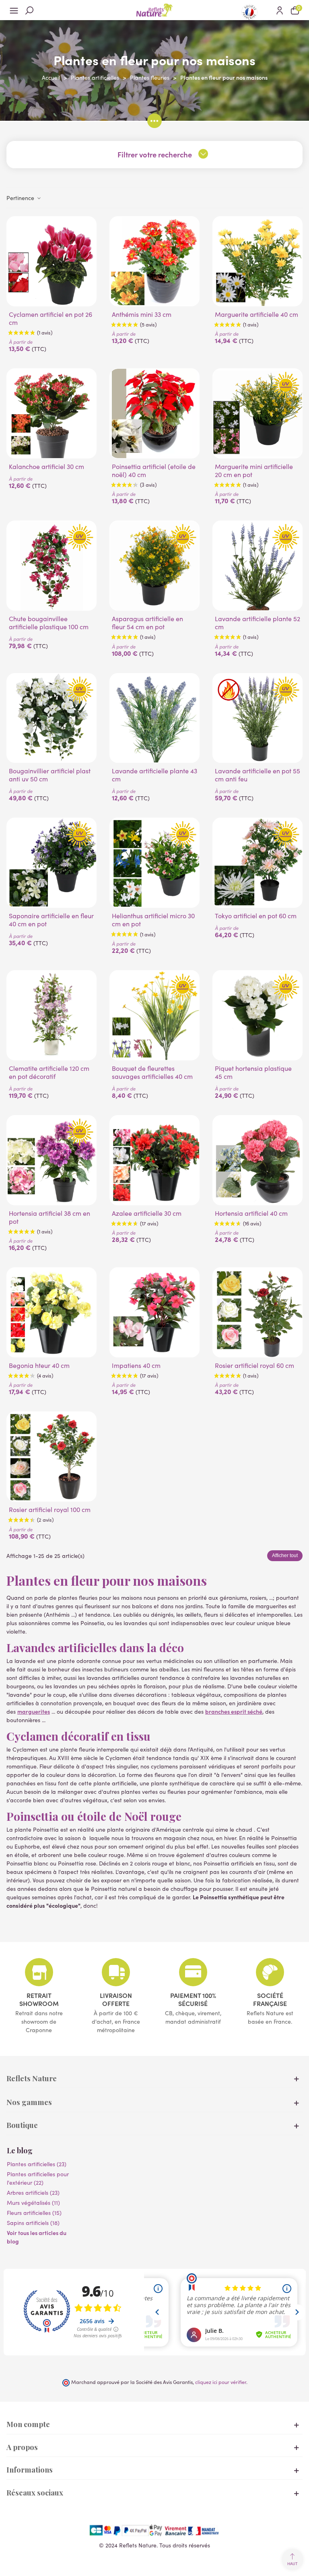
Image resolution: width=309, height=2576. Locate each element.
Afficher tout (285, 1556)
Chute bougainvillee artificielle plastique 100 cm (49, 623)
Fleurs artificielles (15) (34, 2213)
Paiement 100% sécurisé (193, 1999)
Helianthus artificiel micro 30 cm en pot (153, 920)
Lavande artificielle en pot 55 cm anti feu (257, 775)
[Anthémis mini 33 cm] (154, 261)
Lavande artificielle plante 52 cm (257, 623)
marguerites (34, 1711)
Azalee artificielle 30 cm (147, 1213)
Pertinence (21, 198)
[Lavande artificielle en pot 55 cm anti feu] (257, 718)
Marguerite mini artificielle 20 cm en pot (254, 471)
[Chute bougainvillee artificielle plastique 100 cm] (51, 566)
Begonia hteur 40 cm (39, 1365)
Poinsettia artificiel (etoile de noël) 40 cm (154, 471)
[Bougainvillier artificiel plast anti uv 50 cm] (51, 718)
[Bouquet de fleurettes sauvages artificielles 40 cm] (154, 1015)
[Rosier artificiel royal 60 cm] (257, 1312)
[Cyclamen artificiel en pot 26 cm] (51, 261)
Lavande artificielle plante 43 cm (154, 775)
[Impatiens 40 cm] (154, 1312)
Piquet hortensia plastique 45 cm (253, 1072)
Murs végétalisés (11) (33, 2203)
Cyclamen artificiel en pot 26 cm (50, 318)
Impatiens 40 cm (136, 1365)
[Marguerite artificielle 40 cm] (257, 261)
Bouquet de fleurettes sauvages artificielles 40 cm (152, 1072)
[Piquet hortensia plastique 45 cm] (257, 1015)
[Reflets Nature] (154, 10)
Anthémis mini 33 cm (142, 314)
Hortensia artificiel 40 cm (251, 1213)
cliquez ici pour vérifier (221, 2382)
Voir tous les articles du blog (37, 2237)
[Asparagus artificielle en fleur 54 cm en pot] (154, 566)
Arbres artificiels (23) (33, 2193)
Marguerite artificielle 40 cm (256, 314)
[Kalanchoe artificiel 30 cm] (51, 413)
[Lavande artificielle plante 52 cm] (257, 566)
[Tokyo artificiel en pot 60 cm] (257, 863)
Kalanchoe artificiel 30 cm (46, 467)
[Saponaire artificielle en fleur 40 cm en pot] (51, 863)
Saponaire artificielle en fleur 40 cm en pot (51, 920)
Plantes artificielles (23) (37, 2164)
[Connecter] (280, 10)
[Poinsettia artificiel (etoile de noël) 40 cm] (154, 413)
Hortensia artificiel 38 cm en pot (49, 1217)
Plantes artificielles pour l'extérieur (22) (38, 2178)
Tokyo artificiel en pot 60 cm (256, 916)
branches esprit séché (234, 1711)
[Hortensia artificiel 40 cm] (257, 1160)
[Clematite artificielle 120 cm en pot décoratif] (51, 1015)
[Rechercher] (29, 10)
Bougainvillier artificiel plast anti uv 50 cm (50, 775)
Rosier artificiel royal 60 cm (254, 1365)
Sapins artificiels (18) (33, 2223)
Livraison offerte (116, 1999)
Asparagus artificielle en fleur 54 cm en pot (147, 623)
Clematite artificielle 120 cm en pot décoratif (49, 1072)
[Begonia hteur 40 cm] (51, 1312)
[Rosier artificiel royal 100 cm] (51, 1456)
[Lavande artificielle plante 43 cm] (154, 718)
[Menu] (14, 10)
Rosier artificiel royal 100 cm (50, 1510)
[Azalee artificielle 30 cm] (154, 1160)
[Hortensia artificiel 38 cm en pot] (51, 1160)
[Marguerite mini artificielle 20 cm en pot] (257, 413)
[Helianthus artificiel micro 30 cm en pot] (154, 863)
